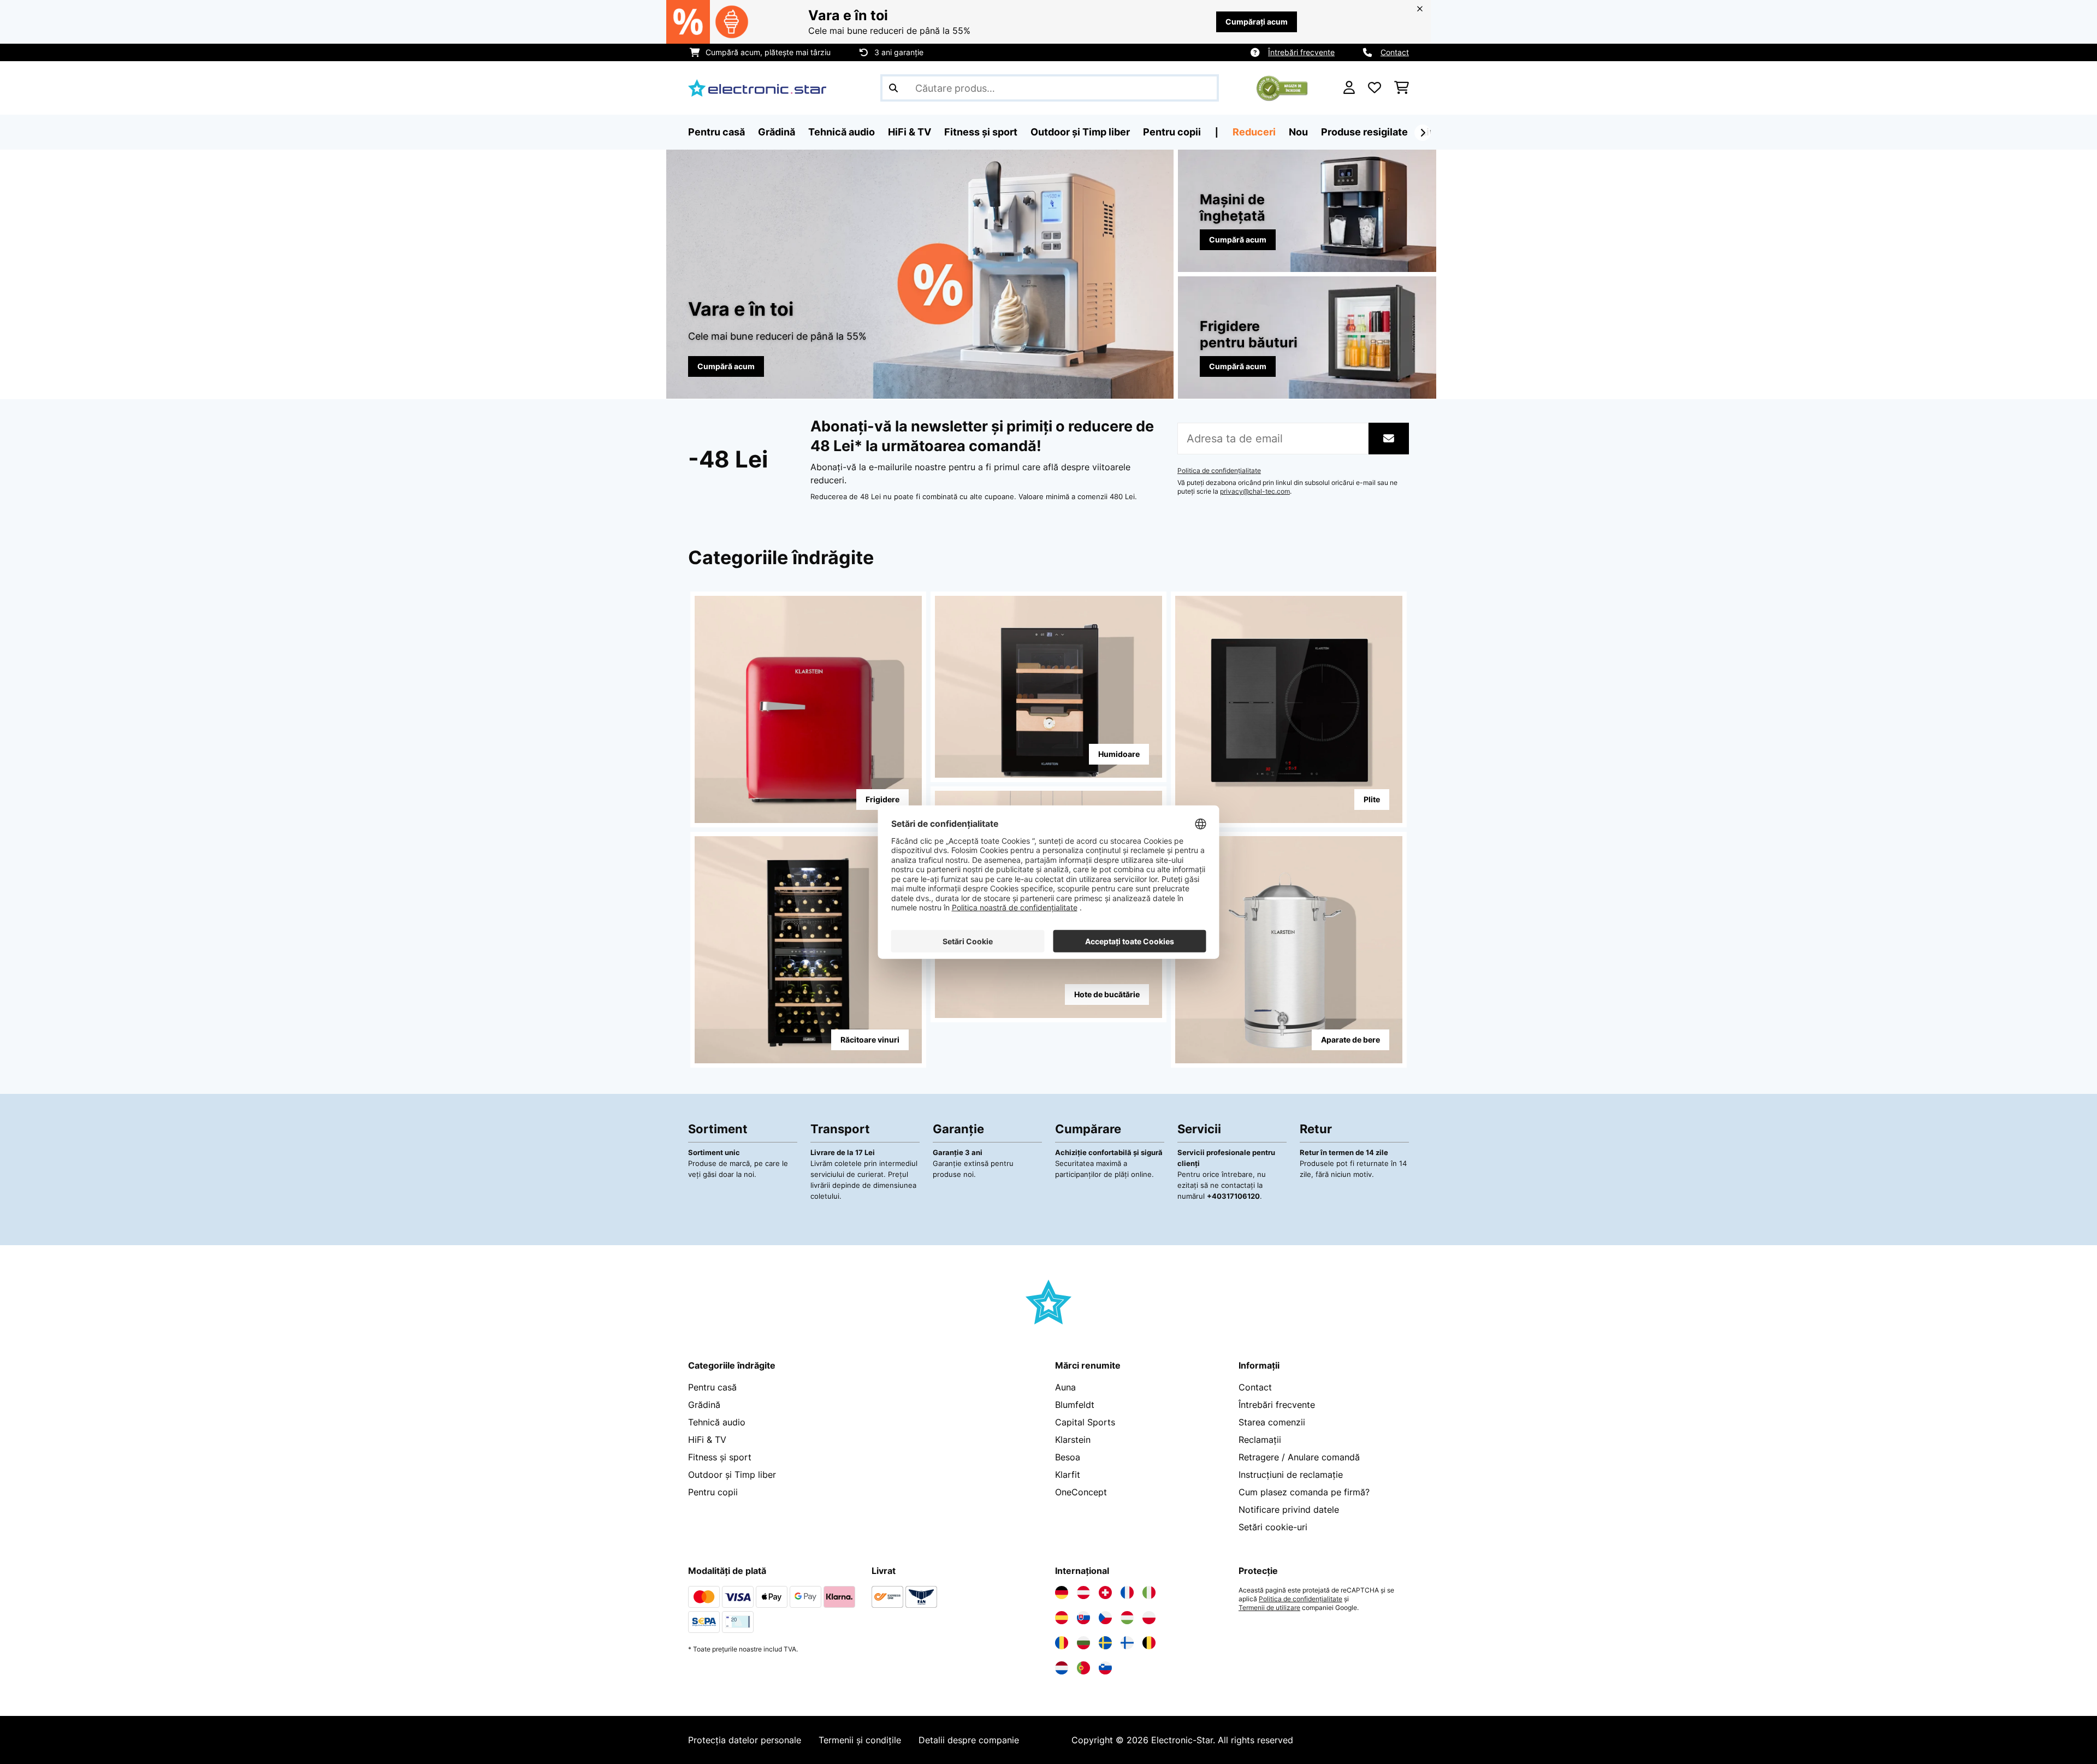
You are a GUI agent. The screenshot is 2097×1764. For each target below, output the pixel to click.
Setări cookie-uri (1273, 1527)
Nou (1298, 132)
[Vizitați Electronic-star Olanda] (1062, 1668)
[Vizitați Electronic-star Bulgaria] (1083, 1643)
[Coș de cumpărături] (1402, 88)
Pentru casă (712, 1387)
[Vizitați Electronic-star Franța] (1127, 1593)
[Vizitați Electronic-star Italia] (1149, 1593)
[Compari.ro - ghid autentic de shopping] (1282, 87)
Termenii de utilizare (1269, 1608)
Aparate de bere (1350, 1040)
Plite (1372, 799)
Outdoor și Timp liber (732, 1475)
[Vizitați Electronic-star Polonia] (1149, 1618)
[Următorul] (1423, 133)
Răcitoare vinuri (870, 1040)
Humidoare (1119, 754)
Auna (1065, 1387)
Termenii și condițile (860, 1740)
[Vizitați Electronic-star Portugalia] (1083, 1668)
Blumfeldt (1075, 1405)
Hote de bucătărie (1107, 994)
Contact (1395, 52)
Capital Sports (1085, 1422)
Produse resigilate (1364, 132)
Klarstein (1073, 1440)
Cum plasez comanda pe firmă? (1304, 1492)
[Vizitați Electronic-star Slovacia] (1083, 1618)
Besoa (1068, 1457)
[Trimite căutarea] (893, 88)
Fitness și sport (720, 1457)
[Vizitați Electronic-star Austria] (1083, 1593)
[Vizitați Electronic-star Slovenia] (1105, 1668)
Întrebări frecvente (1301, 52)
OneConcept (1081, 1492)
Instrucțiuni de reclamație (1291, 1475)
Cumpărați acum (1257, 22)
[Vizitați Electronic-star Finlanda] (1127, 1643)
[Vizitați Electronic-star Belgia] (1149, 1643)
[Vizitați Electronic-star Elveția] (1105, 1593)
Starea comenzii (1272, 1422)
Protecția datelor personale (745, 1740)
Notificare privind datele (1289, 1510)
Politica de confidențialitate (1219, 471)
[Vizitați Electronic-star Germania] (1062, 1593)
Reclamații (1260, 1440)
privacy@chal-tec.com (1255, 492)
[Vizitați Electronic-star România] (1062, 1643)
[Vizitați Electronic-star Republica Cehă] (1105, 1618)
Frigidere (882, 799)
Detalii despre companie (969, 1740)
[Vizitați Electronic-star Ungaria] (1127, 1618)
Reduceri (1254, 132)
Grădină (704, 1405)
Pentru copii (713, 1492)
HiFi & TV (707, 1440)
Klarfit (1068, 1475)
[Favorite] (1375, 88)
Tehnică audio (717, 1422)
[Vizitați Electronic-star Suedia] (1105, 1643)
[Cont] (1349, 88)
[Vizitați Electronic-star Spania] (1062, 1618)
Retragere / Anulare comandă (1299, 1457)
